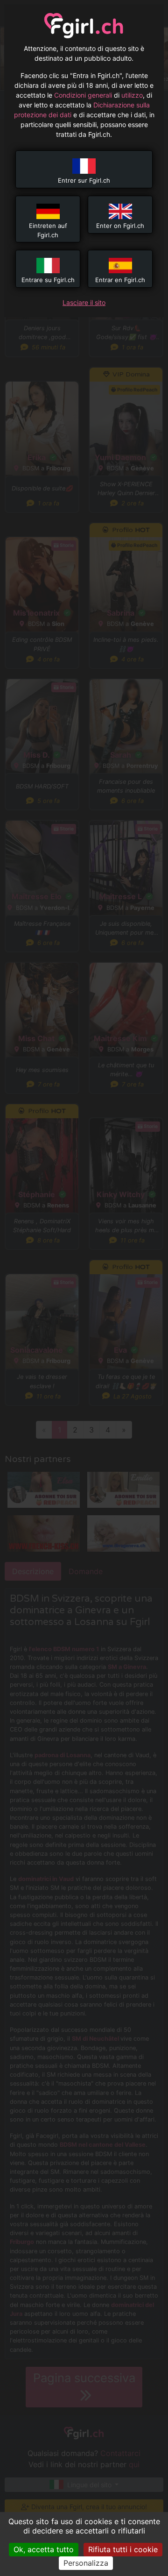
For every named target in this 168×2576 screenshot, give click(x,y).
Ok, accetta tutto (44, 2549)
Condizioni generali (83, 95)
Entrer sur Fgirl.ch (84, 180)
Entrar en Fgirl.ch (120, 280)
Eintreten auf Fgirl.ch (48, 230)
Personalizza (86, 2563)
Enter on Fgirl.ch (120, 226)
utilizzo (132, 95)
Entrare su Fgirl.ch (48, 280)
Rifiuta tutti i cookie (123, 2549)
